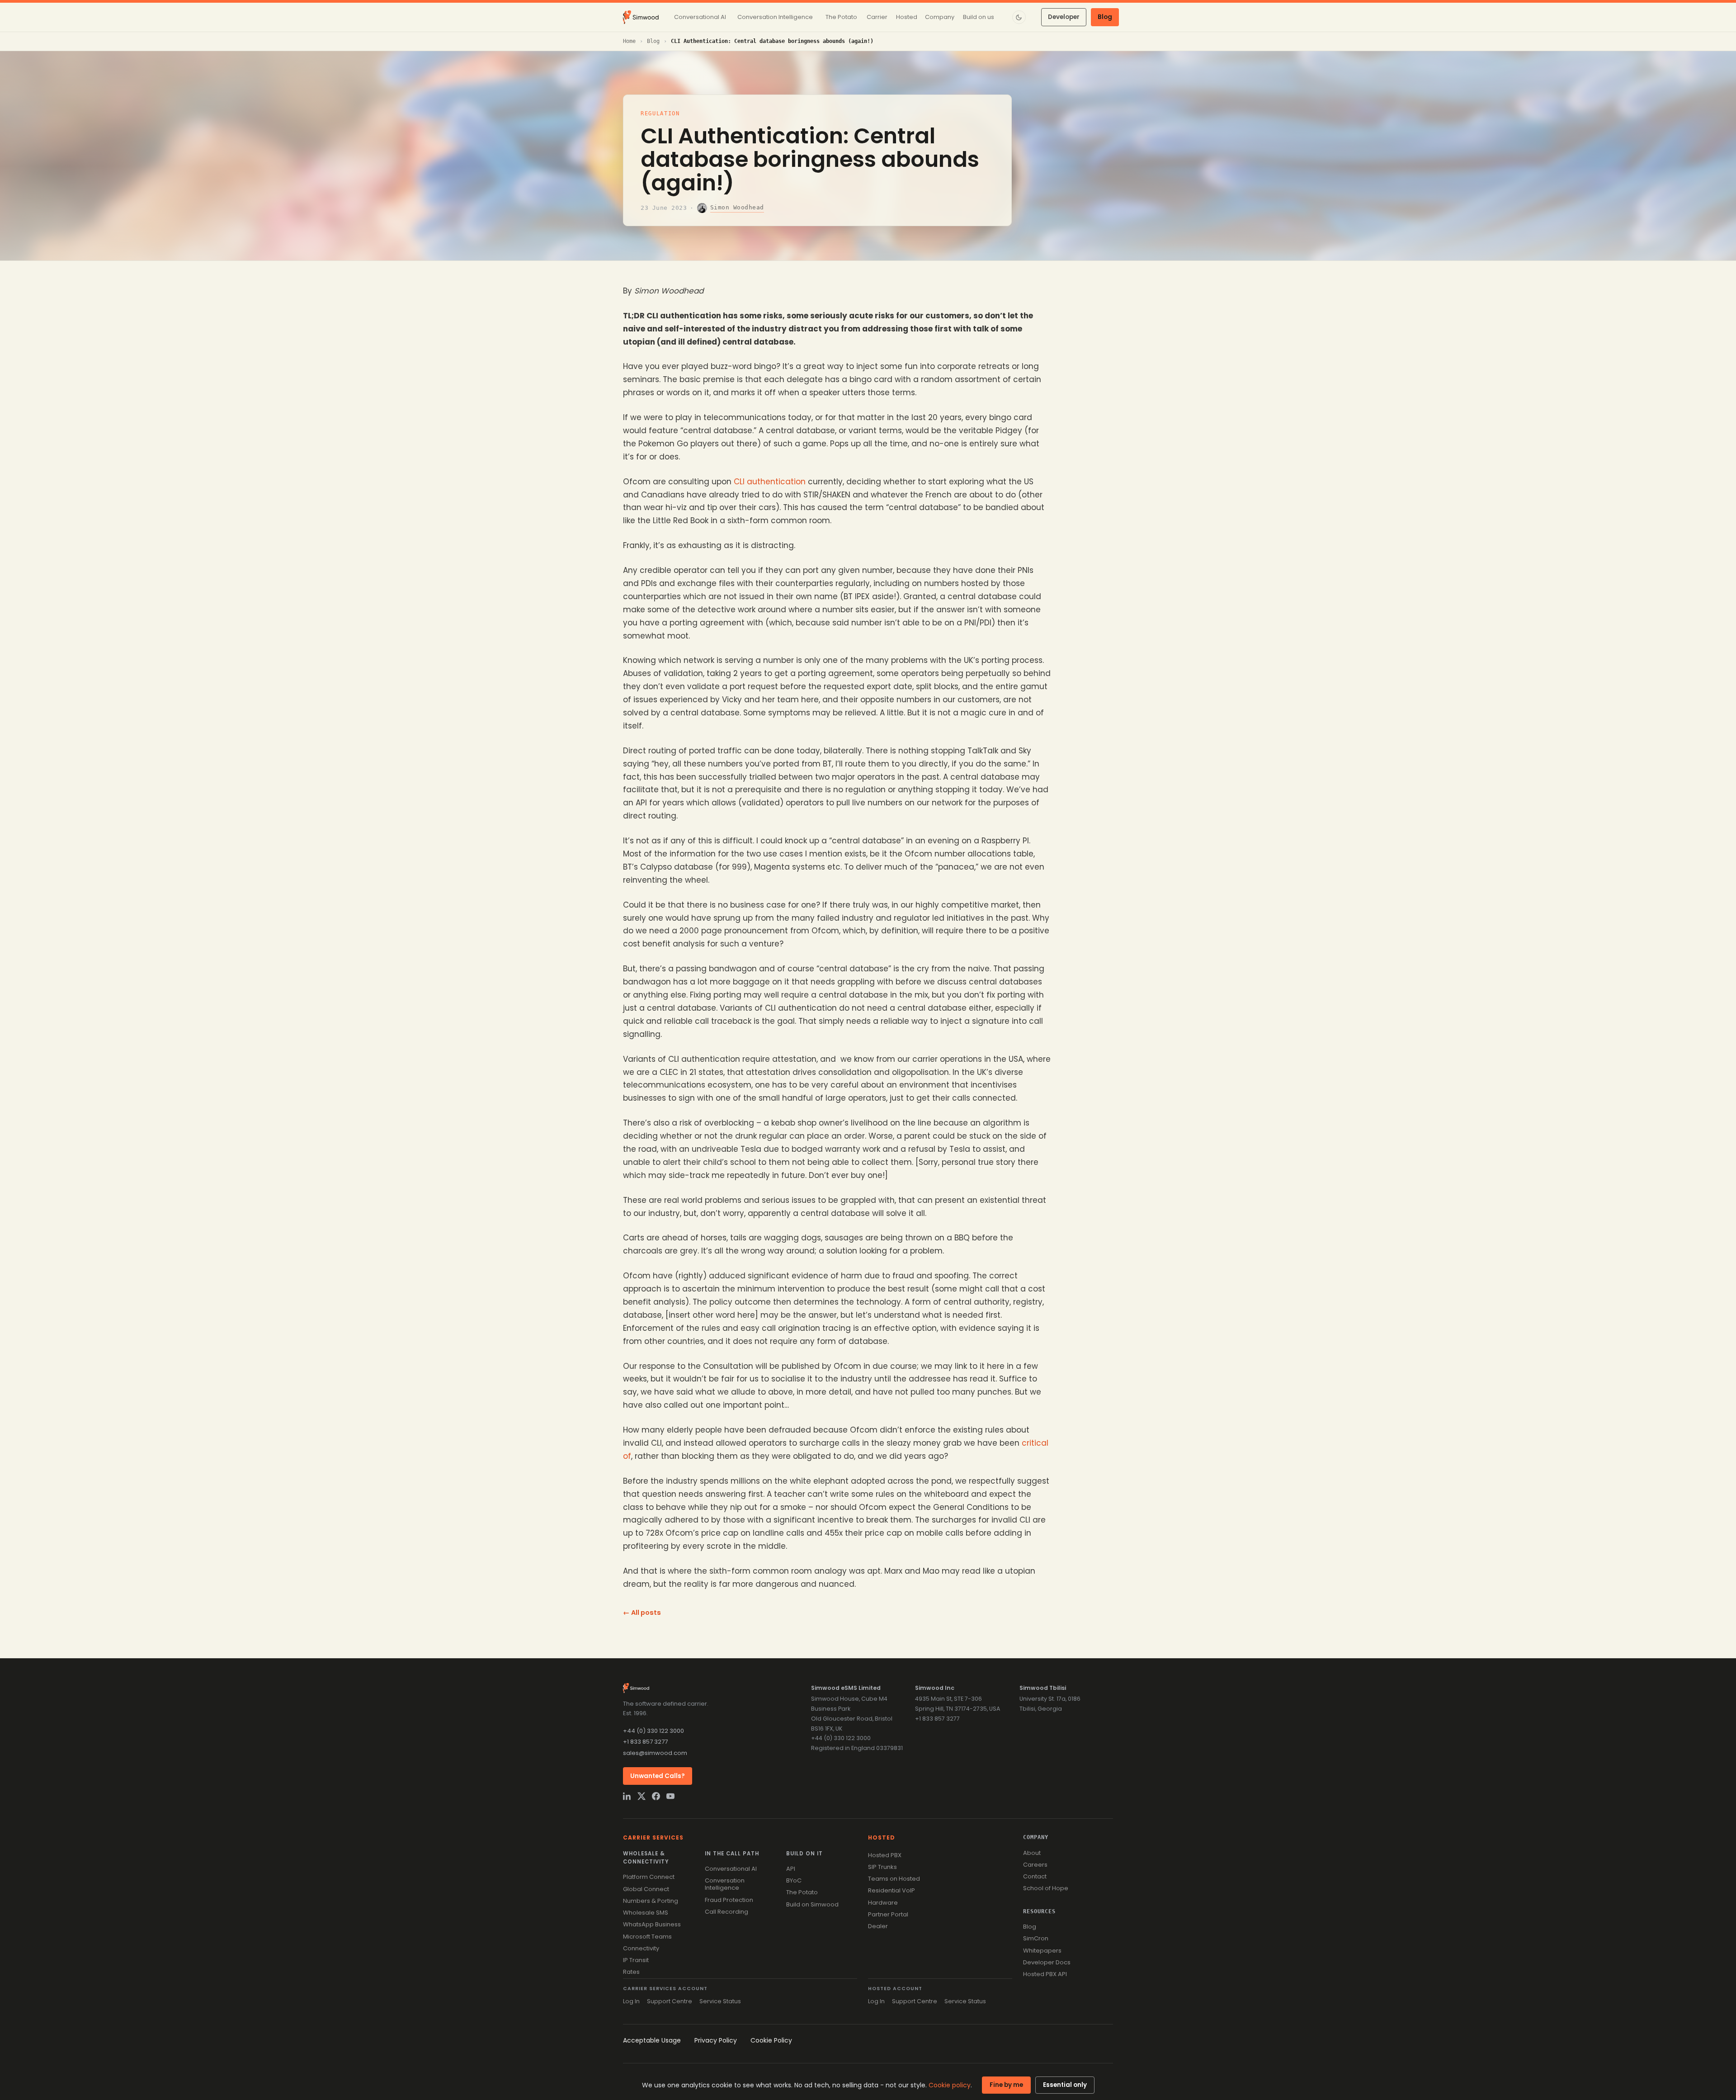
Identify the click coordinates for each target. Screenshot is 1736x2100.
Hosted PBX (885, 1855)
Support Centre (670, 2001)
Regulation (660, 114)
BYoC (794, 1880)
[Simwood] (641, 17)
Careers (1035, 1865)
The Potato (802, 1892)
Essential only (1065, 2085)
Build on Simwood (812, 1904)
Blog (1105, 17)
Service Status (720, 2001)
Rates (631, 1972)
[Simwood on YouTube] (670, 1796)
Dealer (878, 1926)
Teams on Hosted (894, 1879)
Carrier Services (653, 1837)
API (791, 1869)
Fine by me (1006, 2085)
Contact (1035, 1876)
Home (629, 41)
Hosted (882, 1837)
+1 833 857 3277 (645, 1742)
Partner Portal (888, 1914)
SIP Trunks (882, 1867)
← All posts (642, 1613)
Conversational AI (731, 1869)
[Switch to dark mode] (1019, 17)
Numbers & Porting (651, 1901)
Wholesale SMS (646, 1913)
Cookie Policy (771, 2040)
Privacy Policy (716, 2040)
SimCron (1036, 1938)
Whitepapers (1042, 1951)
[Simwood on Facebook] (656, 1796)
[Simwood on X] (642, 1796)
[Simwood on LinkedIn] (627, 1796)
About (1032, 1853)
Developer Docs (1047, 1962)
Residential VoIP (892, 1890)
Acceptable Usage (652, 2040)
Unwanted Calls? (658, 1776)
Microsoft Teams (647, 1937)
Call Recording (726, 1912)
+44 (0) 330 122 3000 (653, 1731)
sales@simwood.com (655, 1753)
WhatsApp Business (652, 1924)
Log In (631, 2001)
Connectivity (641, 1948)
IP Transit (636, 1960)
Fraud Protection (729, 1900)
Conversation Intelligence (725, 1884)
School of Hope (1046, 1888)
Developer (1064, 17)
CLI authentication (770, 482)
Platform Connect (649, 1877)
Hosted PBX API (1045, 1974)
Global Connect (646, 1889)
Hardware (883, 1903)
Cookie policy (950, 2085)
